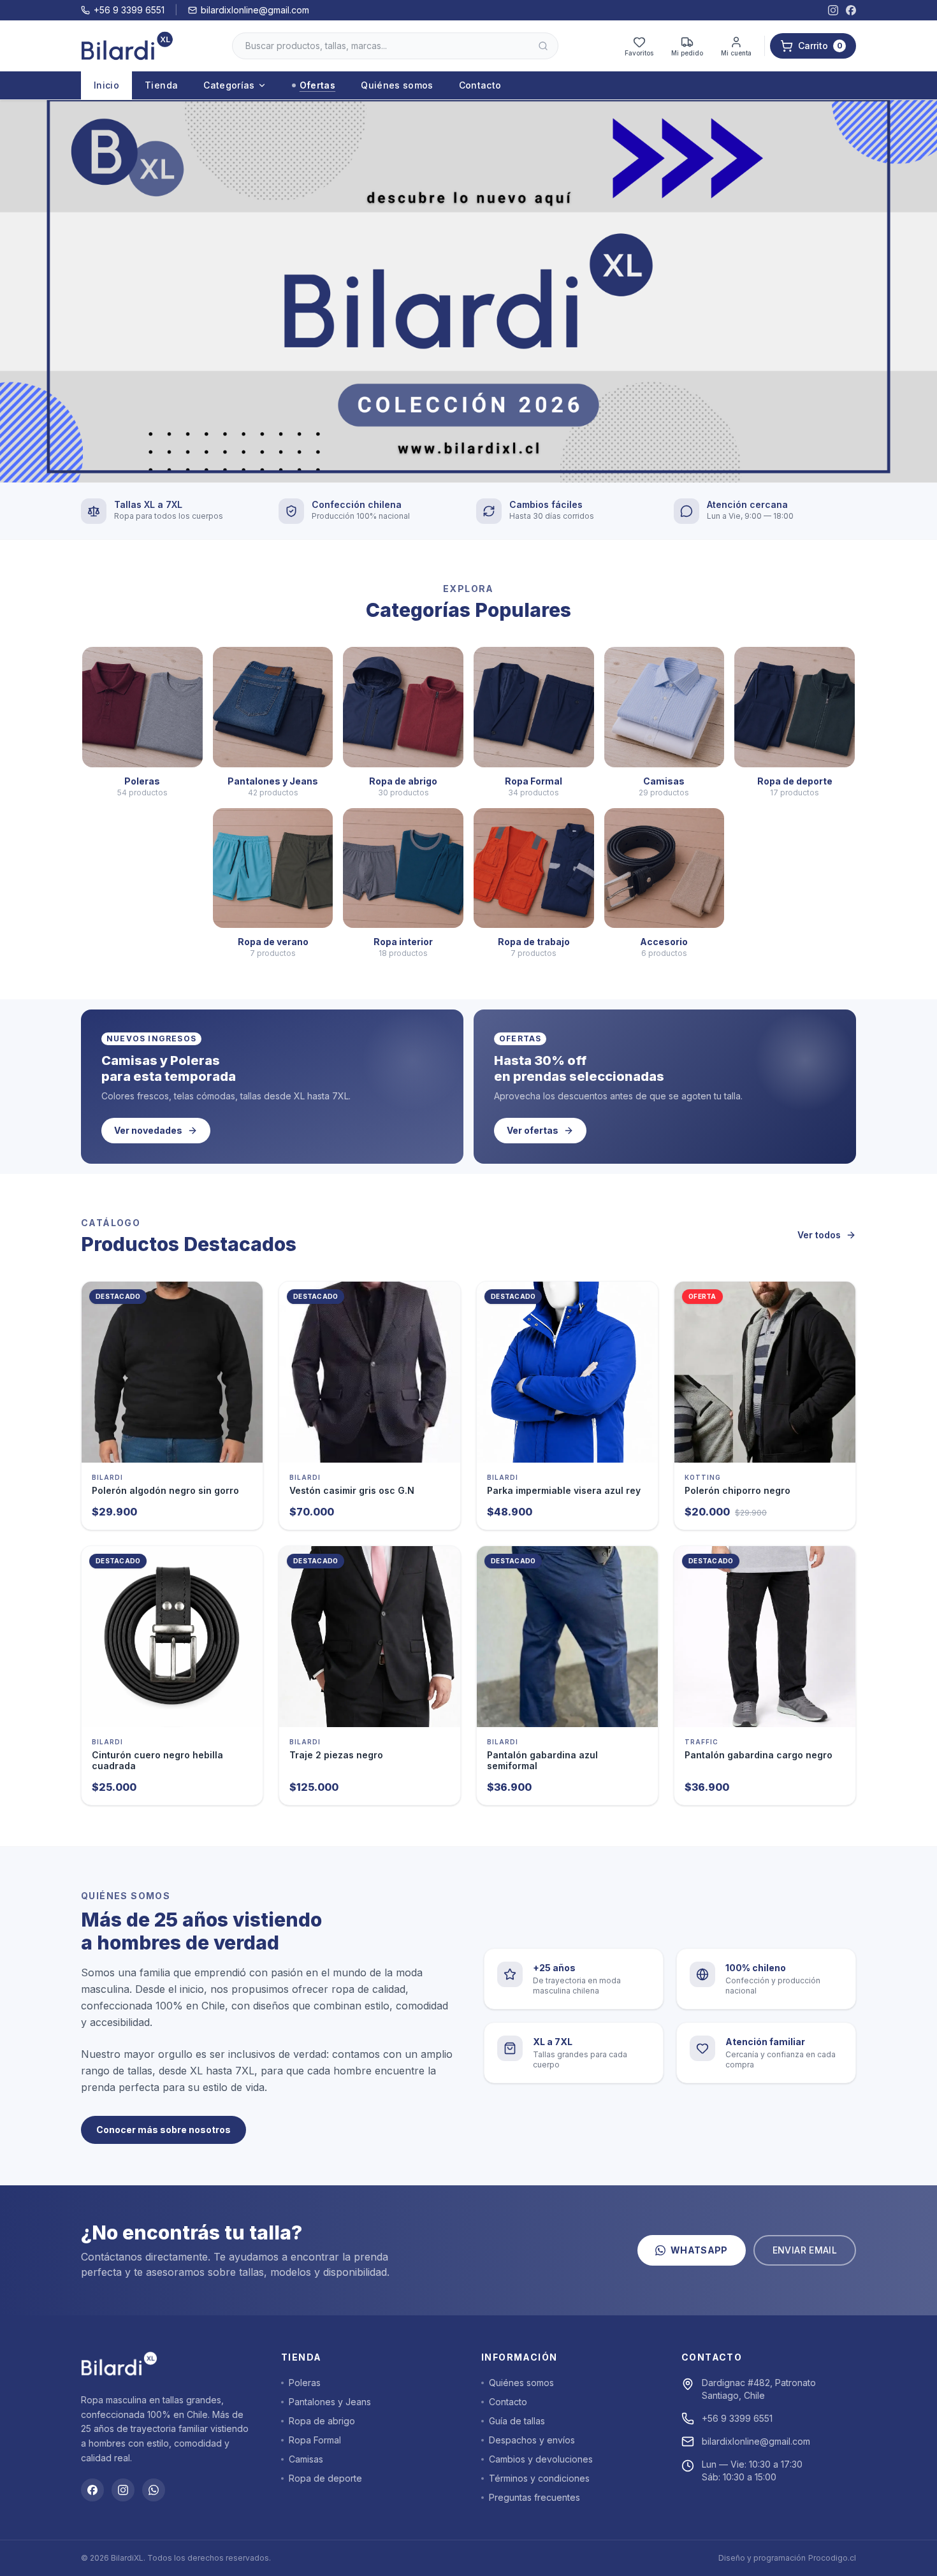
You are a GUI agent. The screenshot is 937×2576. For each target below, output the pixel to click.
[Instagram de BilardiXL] (833, 10)
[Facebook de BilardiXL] (851, 10)
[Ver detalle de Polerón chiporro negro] (765, 1372)
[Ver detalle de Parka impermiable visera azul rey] (567, 1372)
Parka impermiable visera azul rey (564, 1490)
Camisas (306, 2459)
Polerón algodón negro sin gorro (165, 1490)
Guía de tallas (517, 2421)
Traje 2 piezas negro (336, 1755)
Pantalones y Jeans (330, 2402)
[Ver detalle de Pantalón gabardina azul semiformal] (567, 1637)
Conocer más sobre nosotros (163, 2130)
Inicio (106, 85)
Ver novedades (148, 1130)
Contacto (480, 85)
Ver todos (819, 1235)
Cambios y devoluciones (541, 2459)
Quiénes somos (397, 85)
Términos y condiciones (539, 2478)
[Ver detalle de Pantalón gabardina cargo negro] (765, 1637)
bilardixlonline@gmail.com (255, 10)
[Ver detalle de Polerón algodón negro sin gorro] (172, 1372)
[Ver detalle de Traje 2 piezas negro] (370, 1637)
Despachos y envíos (532, 2440)
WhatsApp (699, 2250)
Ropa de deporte (325, 2478)
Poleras (305, 2383)
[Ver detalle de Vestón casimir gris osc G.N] (370, 1372)
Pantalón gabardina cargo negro (759, 1755)
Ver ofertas (533, 1130)
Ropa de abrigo (322, 2421)
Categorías (229, 85)
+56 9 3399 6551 (129, 10)
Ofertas (317, 85)
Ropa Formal (315, 2440)
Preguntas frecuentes (534, 2497)
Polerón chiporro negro (737, 1490)
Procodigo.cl (832, 2558)
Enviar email (805, 2250)
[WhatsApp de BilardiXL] (154, 2490)
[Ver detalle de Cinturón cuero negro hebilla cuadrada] (172, 1637)
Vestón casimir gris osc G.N (352, 1490)
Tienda (161, 85)
